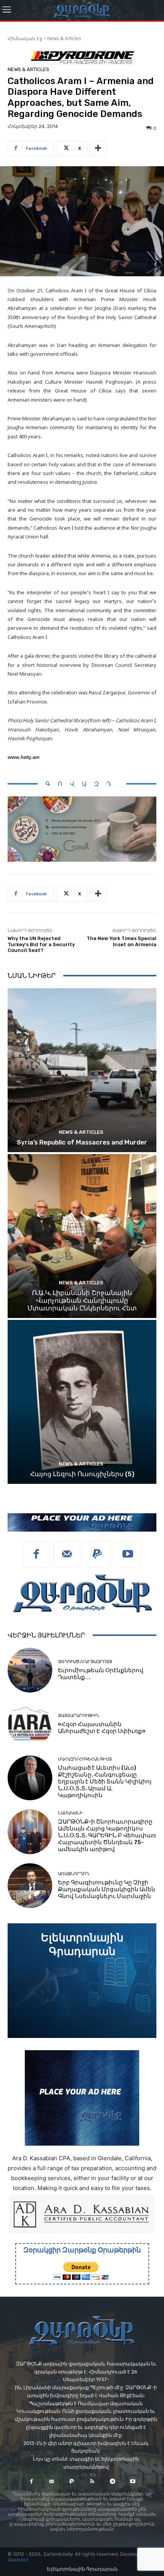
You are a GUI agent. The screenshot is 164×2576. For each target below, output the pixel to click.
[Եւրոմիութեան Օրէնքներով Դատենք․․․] (30, 1670)
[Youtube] (128, 1555)
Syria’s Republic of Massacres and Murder (82, 1142)
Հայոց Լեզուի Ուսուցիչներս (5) (82, 1474)
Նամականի (70, 1813)
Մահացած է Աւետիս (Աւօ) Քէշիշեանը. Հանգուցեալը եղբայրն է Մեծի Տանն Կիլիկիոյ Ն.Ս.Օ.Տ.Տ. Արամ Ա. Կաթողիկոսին (105, 1782)
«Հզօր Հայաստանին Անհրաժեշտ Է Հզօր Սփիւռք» (102, 1728)
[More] (98, 148)
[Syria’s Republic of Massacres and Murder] (82, 1070)
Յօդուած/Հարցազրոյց (85, 1662)
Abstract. (18, 2560)
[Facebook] (36, 1555)
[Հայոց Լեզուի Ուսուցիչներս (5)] (82, 1402)
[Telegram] (112, 2481)
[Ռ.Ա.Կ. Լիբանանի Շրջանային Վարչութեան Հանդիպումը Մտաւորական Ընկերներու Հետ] (82, 1236)
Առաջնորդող (73, 1874)
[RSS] (92, 2481)
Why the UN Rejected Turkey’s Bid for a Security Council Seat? (41, 944)
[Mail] (67, 1555)
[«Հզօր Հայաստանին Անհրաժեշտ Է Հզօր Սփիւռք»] (30, 1724)
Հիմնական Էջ (25, 38)
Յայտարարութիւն (79, 1716)
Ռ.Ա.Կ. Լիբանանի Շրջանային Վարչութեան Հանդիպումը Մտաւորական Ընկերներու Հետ (82, 1301)
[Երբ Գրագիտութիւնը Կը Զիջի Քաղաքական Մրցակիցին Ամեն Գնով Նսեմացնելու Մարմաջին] (30, 1886)
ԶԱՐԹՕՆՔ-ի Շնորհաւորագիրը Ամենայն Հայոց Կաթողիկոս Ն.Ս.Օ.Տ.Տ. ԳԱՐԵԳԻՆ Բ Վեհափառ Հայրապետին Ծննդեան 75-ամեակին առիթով (107, 1835)
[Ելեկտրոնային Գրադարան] (82, 1981)
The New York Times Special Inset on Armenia (121, 941)
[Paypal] (97, 1555)
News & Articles (64, 38)
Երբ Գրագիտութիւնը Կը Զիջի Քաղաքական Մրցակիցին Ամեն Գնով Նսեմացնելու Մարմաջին (107, 1889)
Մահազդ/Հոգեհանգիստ (85, 1759)
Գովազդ (82, 784)
